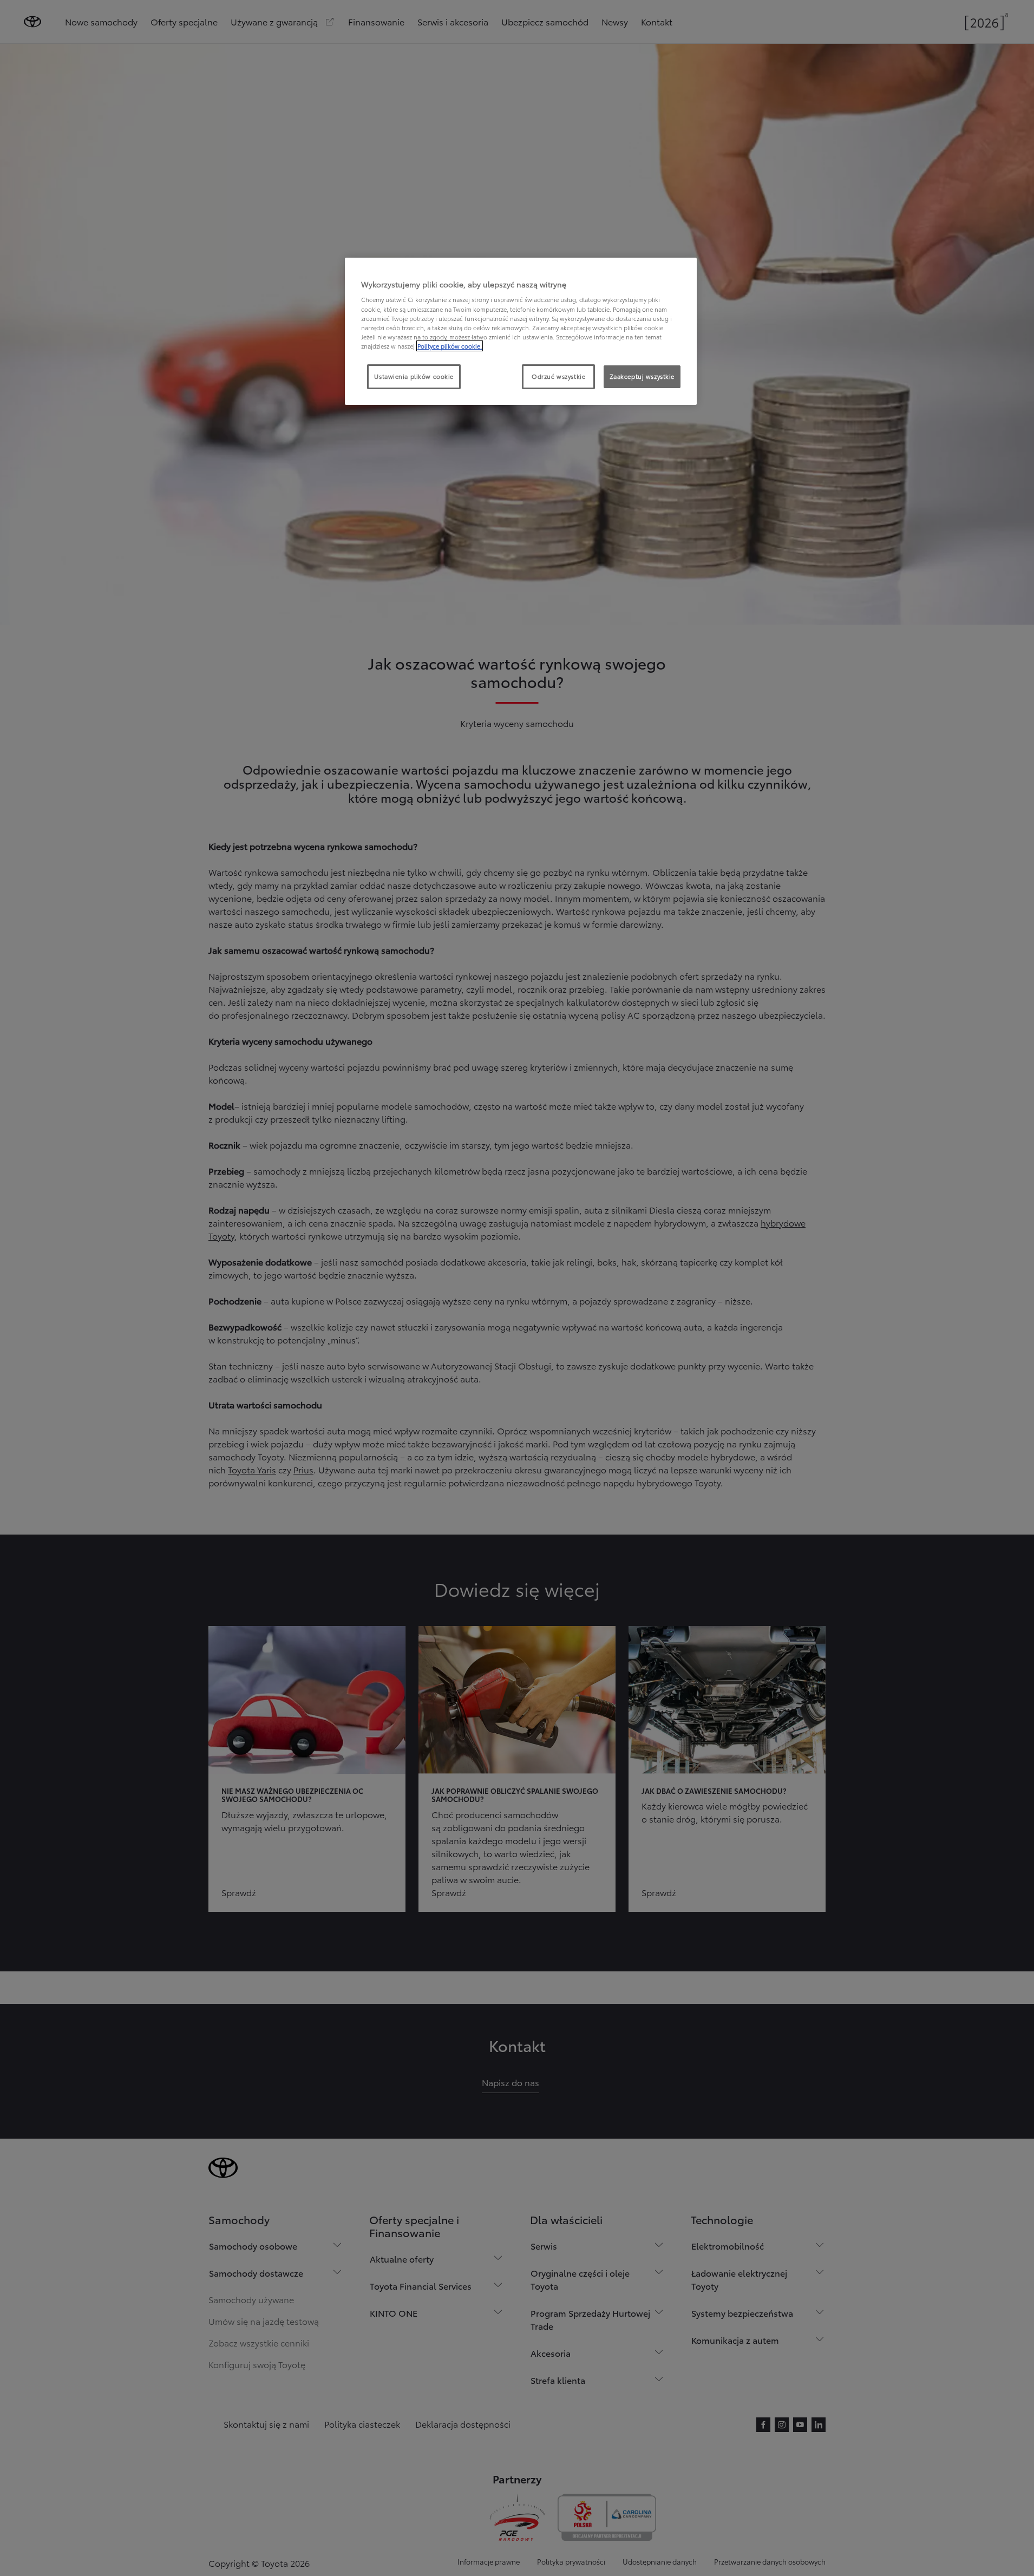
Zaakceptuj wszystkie (642, 376)
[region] (521, 331)
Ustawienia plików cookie (414, 376)
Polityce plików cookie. (450, 346)
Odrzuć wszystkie (558, 376)
